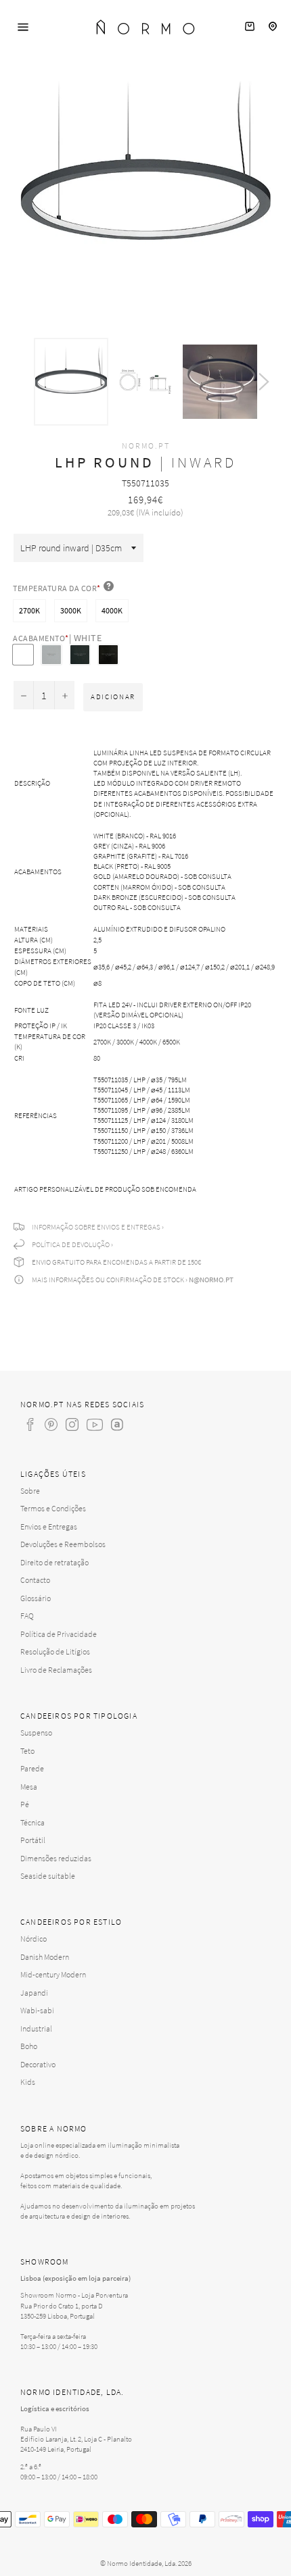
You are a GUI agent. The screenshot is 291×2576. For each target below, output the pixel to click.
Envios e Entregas (49, 1526)
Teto (27, 1751)
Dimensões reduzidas (56, 1858)
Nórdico (33, 1939)
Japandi (34, 1993)
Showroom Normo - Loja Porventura (74, 2295)
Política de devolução (71, 1244)
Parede (32, 1768)
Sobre (30, 1491)
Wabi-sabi (37, 2010)
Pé (25, 1804)
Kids (28, 2082)
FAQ (27, 1616)
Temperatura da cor (57, 588)
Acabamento (57, 638)
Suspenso (36, 1733)
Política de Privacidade (59, 1634)
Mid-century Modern (53, 1974)
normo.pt (146, 446)
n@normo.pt (211, 1280)
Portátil (33, 1840)
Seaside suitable (48, 1876)
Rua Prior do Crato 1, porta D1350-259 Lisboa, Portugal (62, 2311)
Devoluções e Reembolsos (63, 1544)
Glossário (36, 1598)
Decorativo (38, 2064)
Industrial (36, 2028)
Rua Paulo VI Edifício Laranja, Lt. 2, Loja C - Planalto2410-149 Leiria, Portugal (76, 2439)
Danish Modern (45, 1957)
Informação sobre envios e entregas (96, 1227)
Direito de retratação (54, 1562)
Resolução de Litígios (55, 1651)
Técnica (32, 1822)
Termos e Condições (53, 1508)
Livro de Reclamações (56, 1670)
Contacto (35, 1580)
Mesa (29, 1787)
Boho (29, 2046)
